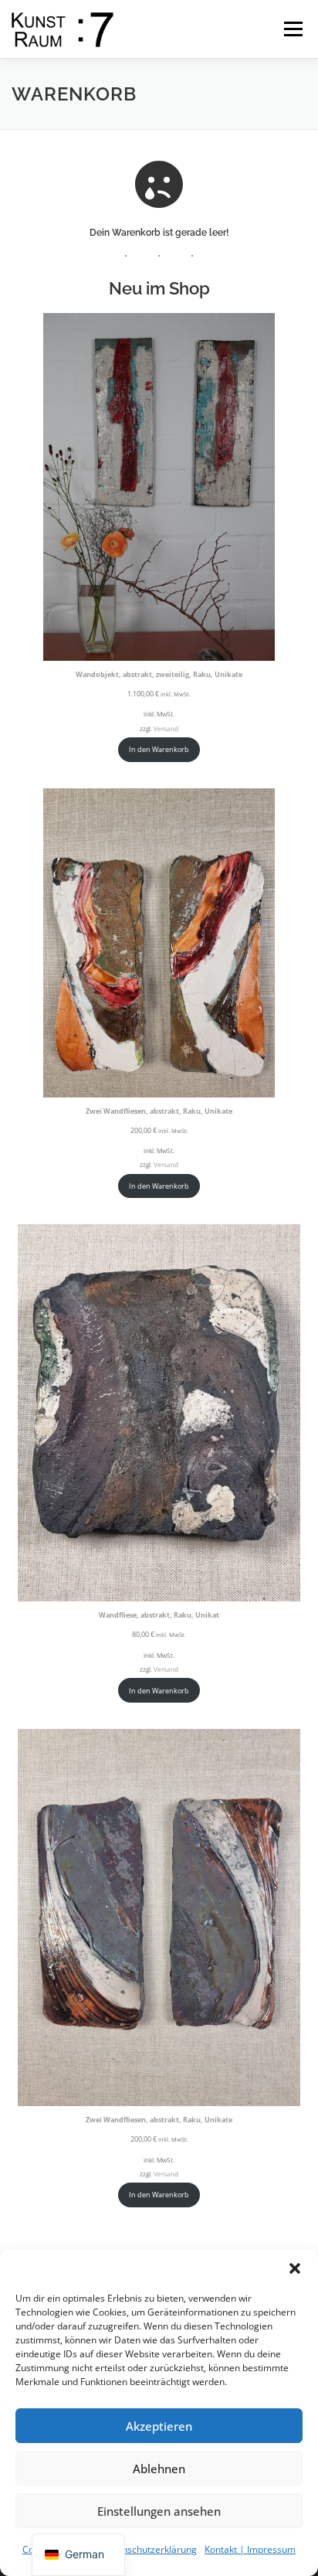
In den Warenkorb (159, 749)
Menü (292, 29)
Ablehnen (159, 2469)
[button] (295, 2268)
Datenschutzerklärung (149, 2549)
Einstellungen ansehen (159, 2511)
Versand (166, 728)
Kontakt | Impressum (250, 2549)
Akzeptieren (159, 2426)
